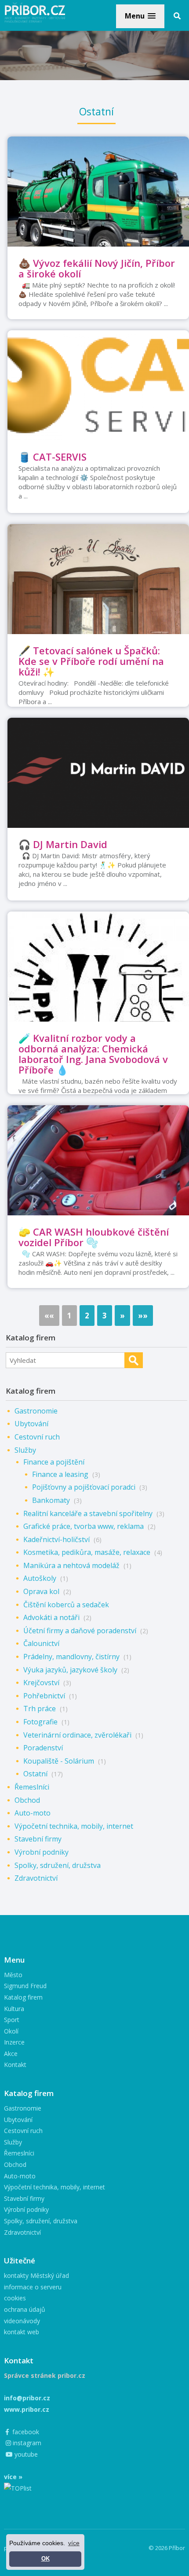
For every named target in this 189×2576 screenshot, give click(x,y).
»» (143, 1316)
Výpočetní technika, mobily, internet (74, 1826)
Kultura (14, 2009)
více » (13, 2477)
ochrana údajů (25, 2309)
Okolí (11, 2031)
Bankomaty (51, 1500)
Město (13, 1975)
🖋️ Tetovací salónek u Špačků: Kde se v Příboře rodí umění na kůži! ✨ (91, 661)
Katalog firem (23, 1997)
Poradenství (43, 1748)
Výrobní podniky (42, 1852)
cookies (15, 2298)
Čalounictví (41, 1643)
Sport (12, 2020)
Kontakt (15, 2065)
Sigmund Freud (25, 1986)
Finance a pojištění (54, 1462)
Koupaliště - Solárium (59, 1761)
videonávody (22, 2321)
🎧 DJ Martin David (63, 844)
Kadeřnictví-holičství (56, 1539)
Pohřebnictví (44, 1696)
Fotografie (40, 1722)
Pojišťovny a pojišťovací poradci (84, 1487)
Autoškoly (40, 1578)
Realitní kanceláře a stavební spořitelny (88, 1513)
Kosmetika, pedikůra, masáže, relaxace (87, 1552)
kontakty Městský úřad (36, 2275)
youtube (25, 2454)
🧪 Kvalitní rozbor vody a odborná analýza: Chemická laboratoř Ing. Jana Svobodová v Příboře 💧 (93, 1054)
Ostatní (35, 1774)
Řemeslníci (32, 1787)
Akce (11, 2054)
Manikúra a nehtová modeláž (71, 1565)
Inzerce (14, 2042)
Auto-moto (33, 1813)
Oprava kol (41, 1591)
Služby (25, 1450)
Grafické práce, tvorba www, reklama (84, 1526)
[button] (140, 16)
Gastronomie (36, 1411)
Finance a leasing (60, 1474)
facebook (25, 2432)
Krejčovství (41, 1683)
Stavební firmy (38, 1839)
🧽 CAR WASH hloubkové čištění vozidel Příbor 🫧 (94, 1237)
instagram (26, 2443)
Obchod (27, 1800)
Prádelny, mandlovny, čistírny (71, 1657)
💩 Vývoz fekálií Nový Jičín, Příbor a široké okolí (97, 268)
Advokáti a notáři (51, 1617)
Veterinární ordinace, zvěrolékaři (77, 1735)
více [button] (74, 2543)
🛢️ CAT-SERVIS (53, 457)
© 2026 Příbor (167, 2548)
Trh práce (40, 1709)
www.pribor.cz (27, 2409)
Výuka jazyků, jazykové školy (70, 1670)
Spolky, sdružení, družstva (58, 1865)
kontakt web (22, 2332)
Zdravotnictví (36, 1878)
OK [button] (45, 2559)
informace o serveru (33, 2287)
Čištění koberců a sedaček (66, 1605)
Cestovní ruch (37, 1437)
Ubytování (31, 1424)
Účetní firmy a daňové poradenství (80, 1631)
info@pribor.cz (27, 2398)
